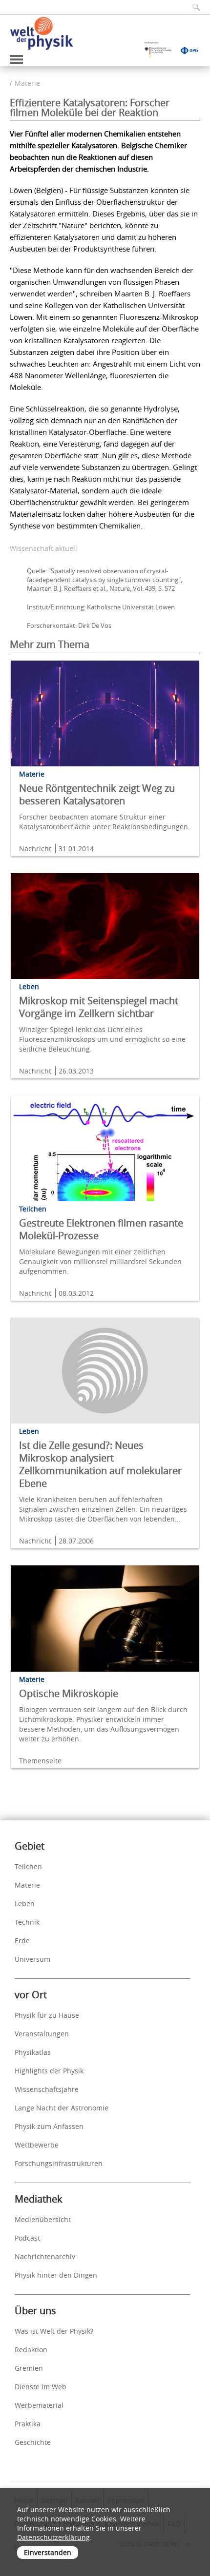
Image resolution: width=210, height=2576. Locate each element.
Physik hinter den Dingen (56, 2275)
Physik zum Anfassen (49, 2126)
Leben (25, 1903)
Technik (27, 1922)
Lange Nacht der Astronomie (62, 2108)
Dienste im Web (41, 2387)
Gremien (29, 2368)
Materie (27, 83)
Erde (22, 1941)
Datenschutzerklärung (53, 2537)
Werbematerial (39, 2405)
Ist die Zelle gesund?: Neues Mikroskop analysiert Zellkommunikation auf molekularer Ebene (100, 1464)
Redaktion (31, 2350)
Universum (32, 1959)
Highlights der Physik (49, 2071)
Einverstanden (48, 2552)
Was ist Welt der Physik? (54, 2331)
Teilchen (28, 1866)
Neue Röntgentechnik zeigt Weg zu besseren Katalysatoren (97, 794)
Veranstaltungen (42, 2034)
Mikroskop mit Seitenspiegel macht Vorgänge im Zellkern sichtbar (99, 1007)
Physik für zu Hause (47, 2015)
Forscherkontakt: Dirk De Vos (69, 625)
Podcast (27, 2238)
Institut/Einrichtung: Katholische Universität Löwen (101, 607)
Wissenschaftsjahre (47, 2089)
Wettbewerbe (37, 2145)
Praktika (28, 2424)
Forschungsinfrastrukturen (59, 2163)
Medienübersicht (43, 2219)
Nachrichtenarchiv (45, 2256)
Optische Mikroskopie (69, 1693)
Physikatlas (33, 2052)
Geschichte (33, 2442)
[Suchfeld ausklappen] (193, 7)
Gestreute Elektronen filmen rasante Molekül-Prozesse (101, 1229)
